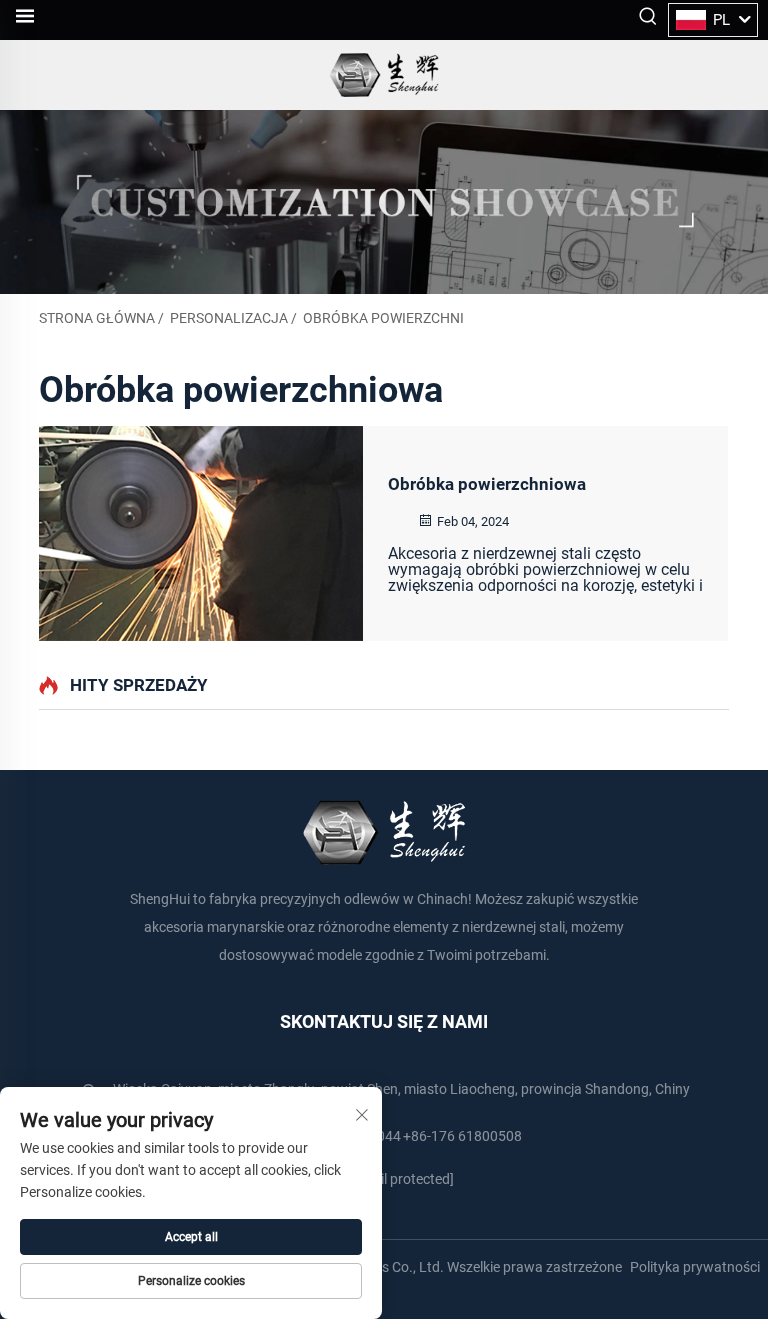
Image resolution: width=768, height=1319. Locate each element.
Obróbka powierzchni (383, 318)
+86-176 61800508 (462, 1136)
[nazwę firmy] (384, 75)
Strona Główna (97, 318)
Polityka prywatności (695, 1267)
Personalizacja (229, 318)
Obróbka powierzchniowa (487, 484)
